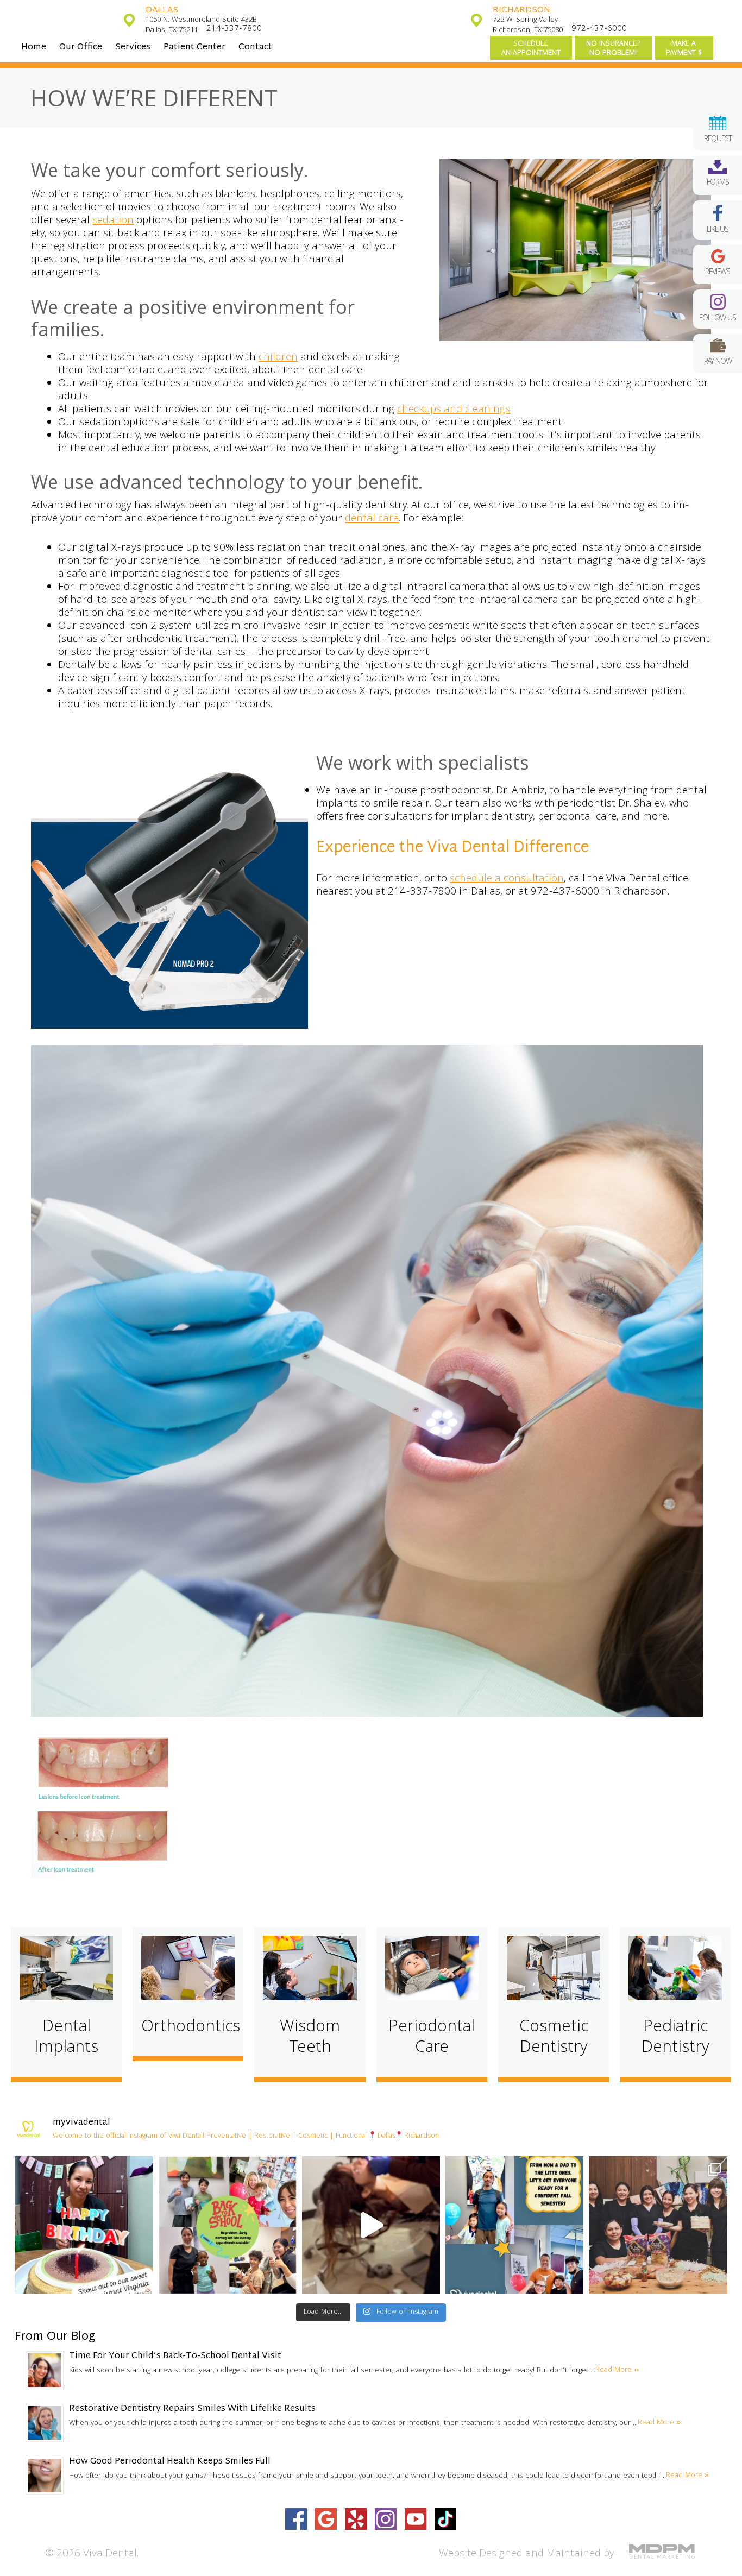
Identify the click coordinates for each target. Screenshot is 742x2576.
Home (34, 48)
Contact (255, 48)
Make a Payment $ (684, 49)
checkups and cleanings (454, 410)
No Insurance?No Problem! (613, 49)
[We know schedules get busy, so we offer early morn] (228, 2225)
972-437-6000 (599, 29)
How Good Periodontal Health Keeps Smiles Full (170, 2462)
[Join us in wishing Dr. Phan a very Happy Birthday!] (658, 2225)
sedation (113, 221)
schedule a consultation (507, 879)
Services (133, 48)
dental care (372, 519)
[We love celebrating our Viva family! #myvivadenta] (84, 2225)
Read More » (617, 2370)
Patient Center (194, 48)
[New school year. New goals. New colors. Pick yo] (371, 2225)
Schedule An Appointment (531, 49)
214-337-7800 (234, 29)
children (278, 358)
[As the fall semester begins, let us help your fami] (514, 2225)
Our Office (81, 48)
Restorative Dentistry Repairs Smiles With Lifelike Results (192, 2409)
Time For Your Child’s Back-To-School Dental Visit (175, 2356)
